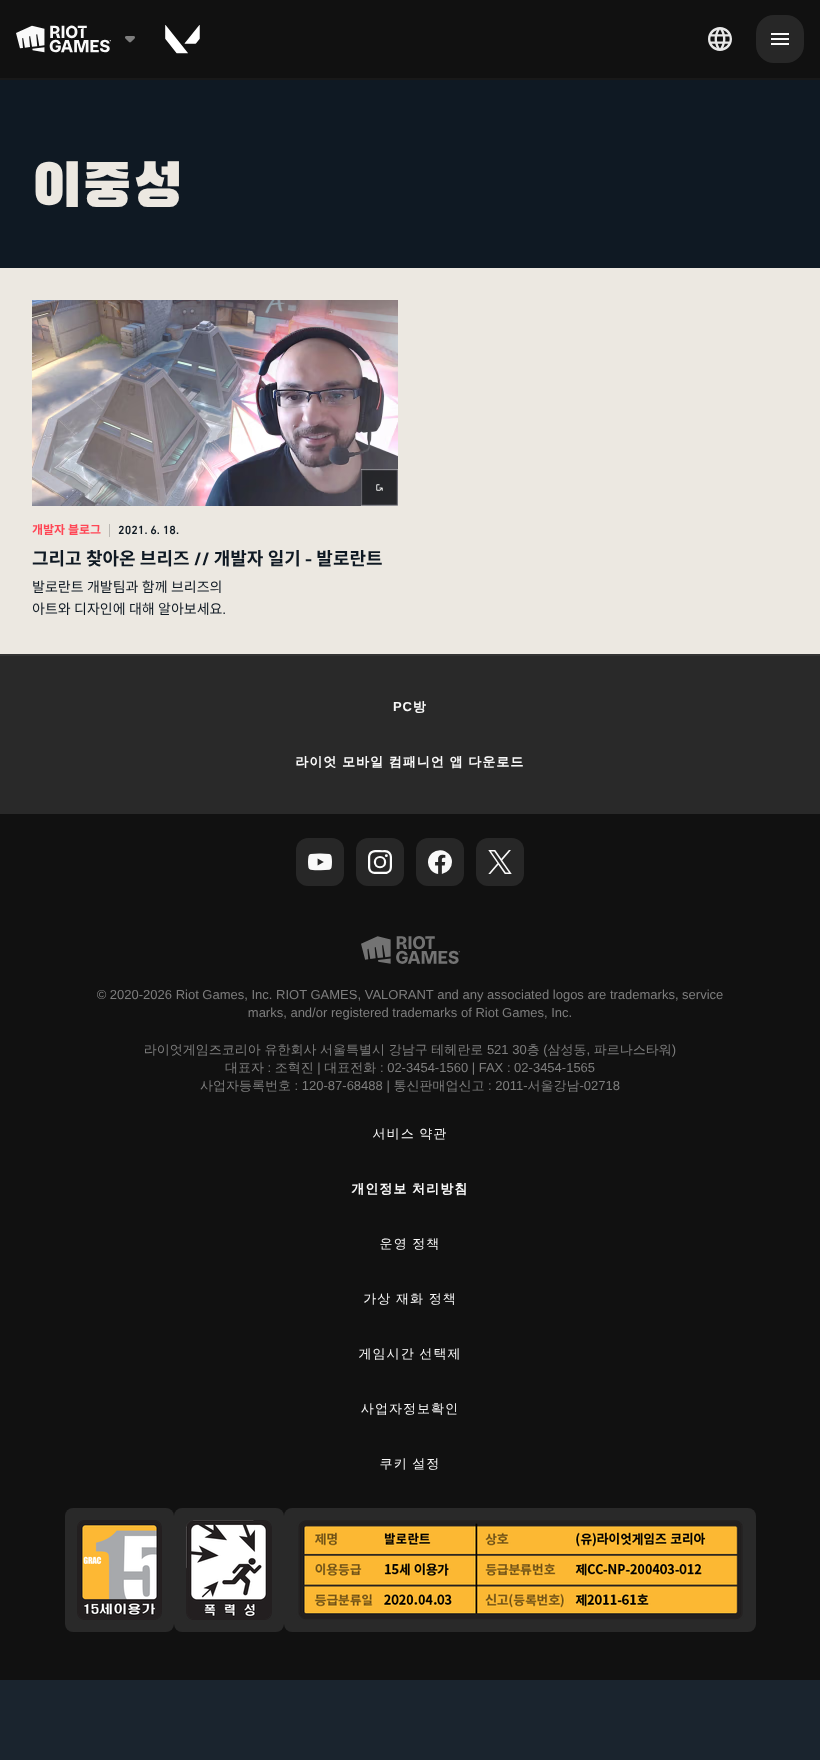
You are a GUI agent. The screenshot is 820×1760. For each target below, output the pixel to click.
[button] (215, 461)
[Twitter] (500, 862)
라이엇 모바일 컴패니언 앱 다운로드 (409, 761)
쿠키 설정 (410, 1463)
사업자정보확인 (410, 1408)
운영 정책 (410, 1243)
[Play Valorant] (182, 39)
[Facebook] (440, 862)
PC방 (410, 706)
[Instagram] (380, 862)
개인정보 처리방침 (410, 1188)
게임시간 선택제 (410, 1353)
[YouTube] (320, 862)
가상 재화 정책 (410, 1298)
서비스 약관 (410, 1133)
